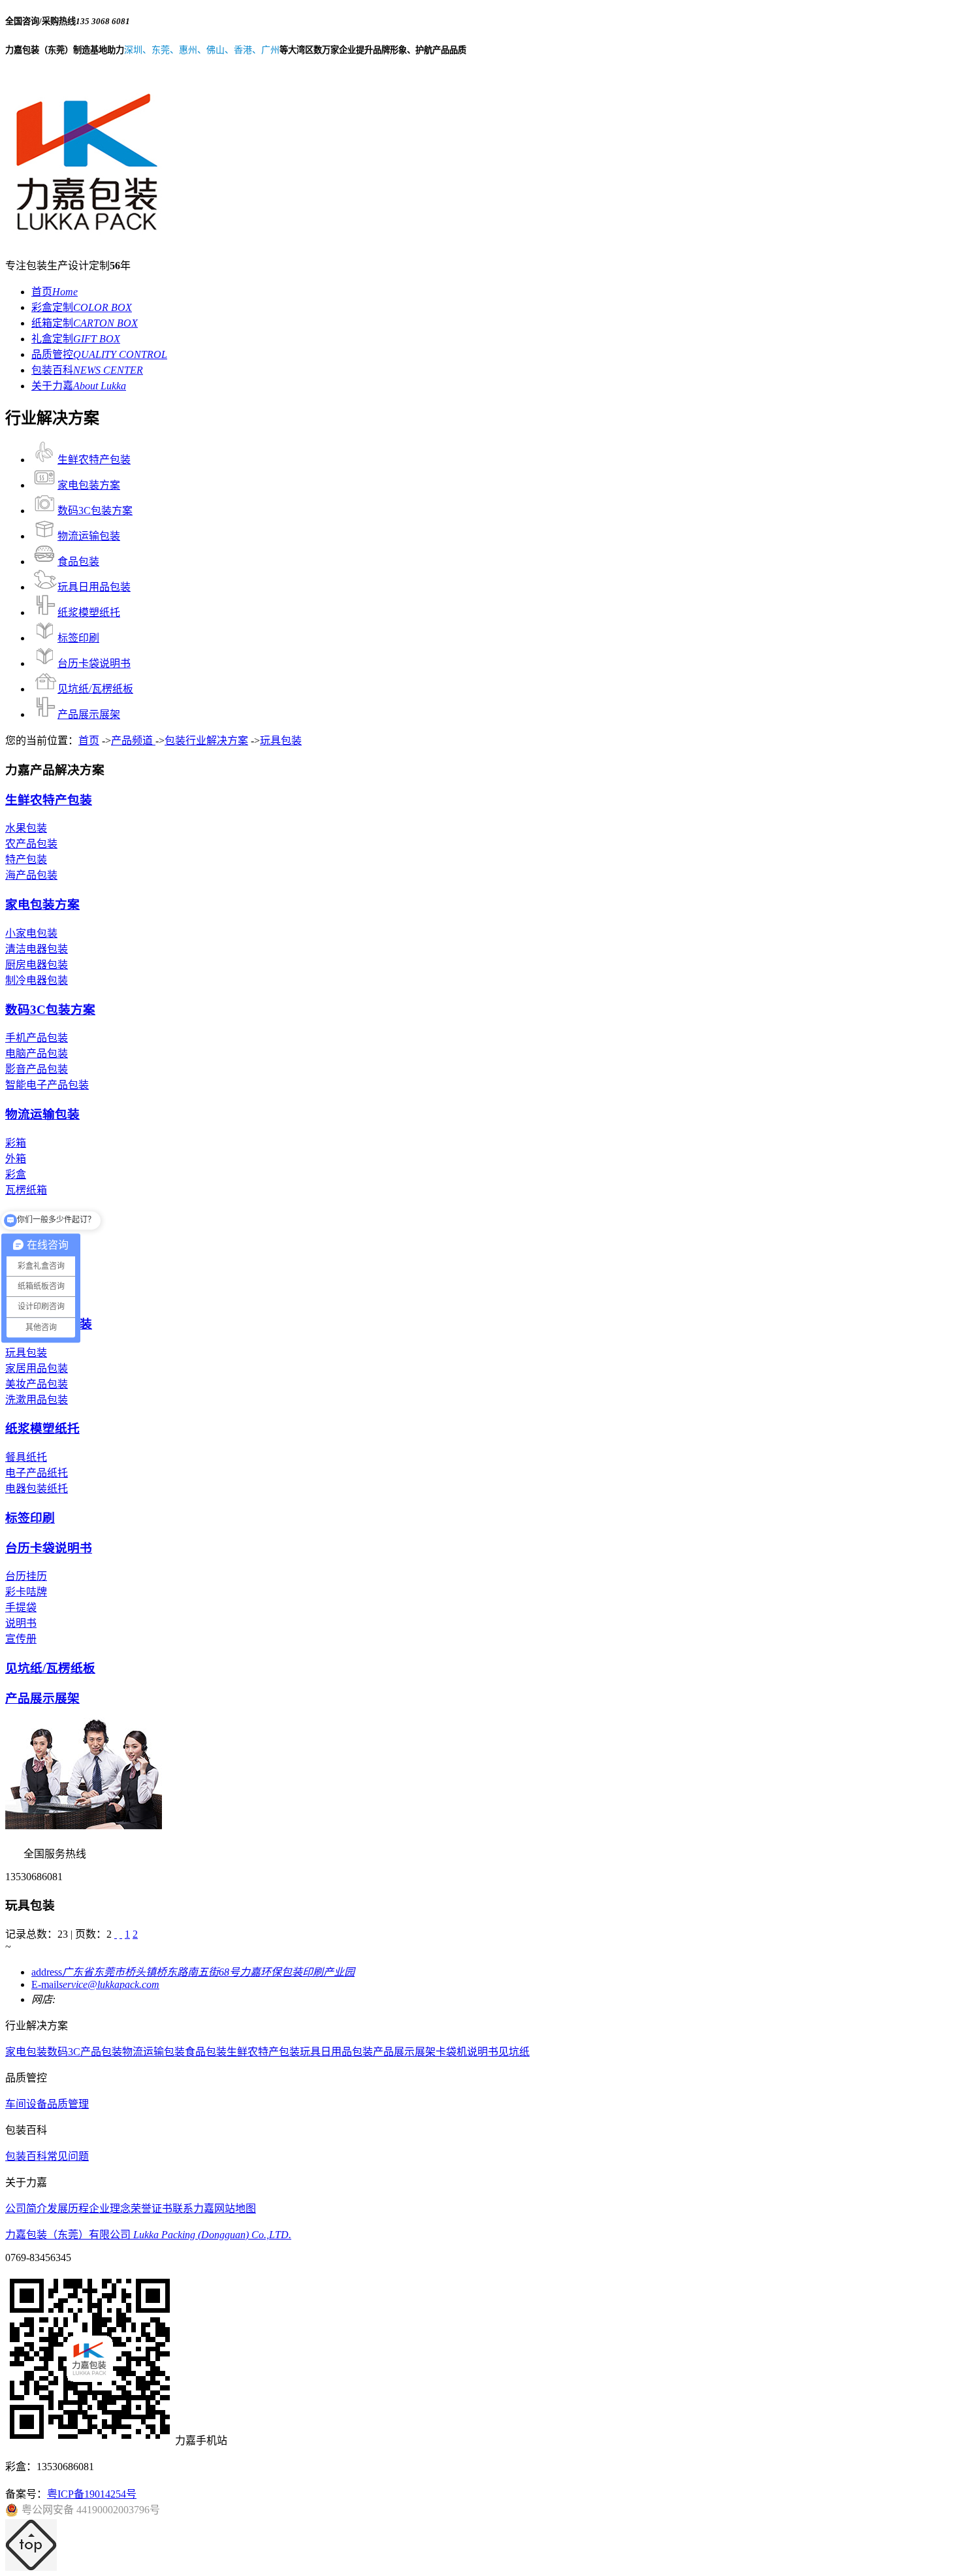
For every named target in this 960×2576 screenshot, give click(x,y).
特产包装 (26, 859)
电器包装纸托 (37, 1489)
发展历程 (68, 2209)
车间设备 (26, 2104)
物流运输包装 (89, 536)
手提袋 (21, 1607)
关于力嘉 (79, 386)
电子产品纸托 (37, 1473)
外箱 (16, 1159)
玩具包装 (281, 741)
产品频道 (133, 741)
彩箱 (16, 1143)
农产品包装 (31, 844)
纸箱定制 (85, 323)
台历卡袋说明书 (94, 663)
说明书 (21, 1623)
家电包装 (26, 2052)
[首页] (116, 1934)
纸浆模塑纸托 (89, 612)
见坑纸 (514, 2052)
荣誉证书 (152, 2209)
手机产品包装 (37, 1038)
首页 (55, 292)
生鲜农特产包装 (94, 460)
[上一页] (121, 1934)
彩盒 (16, 1174)
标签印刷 (78, 638)
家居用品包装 (37, 1368)
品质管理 (68, 2104)
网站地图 (235, 2209)
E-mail (95, 1984)
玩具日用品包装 (94, 587)
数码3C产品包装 (85, 2052)
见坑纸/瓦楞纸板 (95, 689)
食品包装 (78, 562)
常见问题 (68, 2156)
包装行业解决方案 (206, 741)
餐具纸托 (26, 1457)
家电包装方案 (89, 485)
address (193, 1972)
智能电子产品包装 (47, 1085)
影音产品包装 (37, 1069)
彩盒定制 (82, 307)
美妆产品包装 (37, 1384)
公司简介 (26, 2209)
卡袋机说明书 (467, 2052)
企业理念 (110, 2209)
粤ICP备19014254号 (92, 2494)
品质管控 (99, 354)
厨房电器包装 (37, 965)
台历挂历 (26, 1576)
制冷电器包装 (37, 980)
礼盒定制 (76, 339)
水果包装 (26, 828)
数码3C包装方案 (95, 511)
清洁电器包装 (37, 949)
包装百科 (87, 370)
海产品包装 (31, 875)
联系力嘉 (193, 2209)
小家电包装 (31, 933)
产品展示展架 (89, 714)
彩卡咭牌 (26, 1592)
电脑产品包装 (37, 1053)
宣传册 (21, 1639)
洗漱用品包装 (37, 1400)
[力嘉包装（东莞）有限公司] (87, 238)
